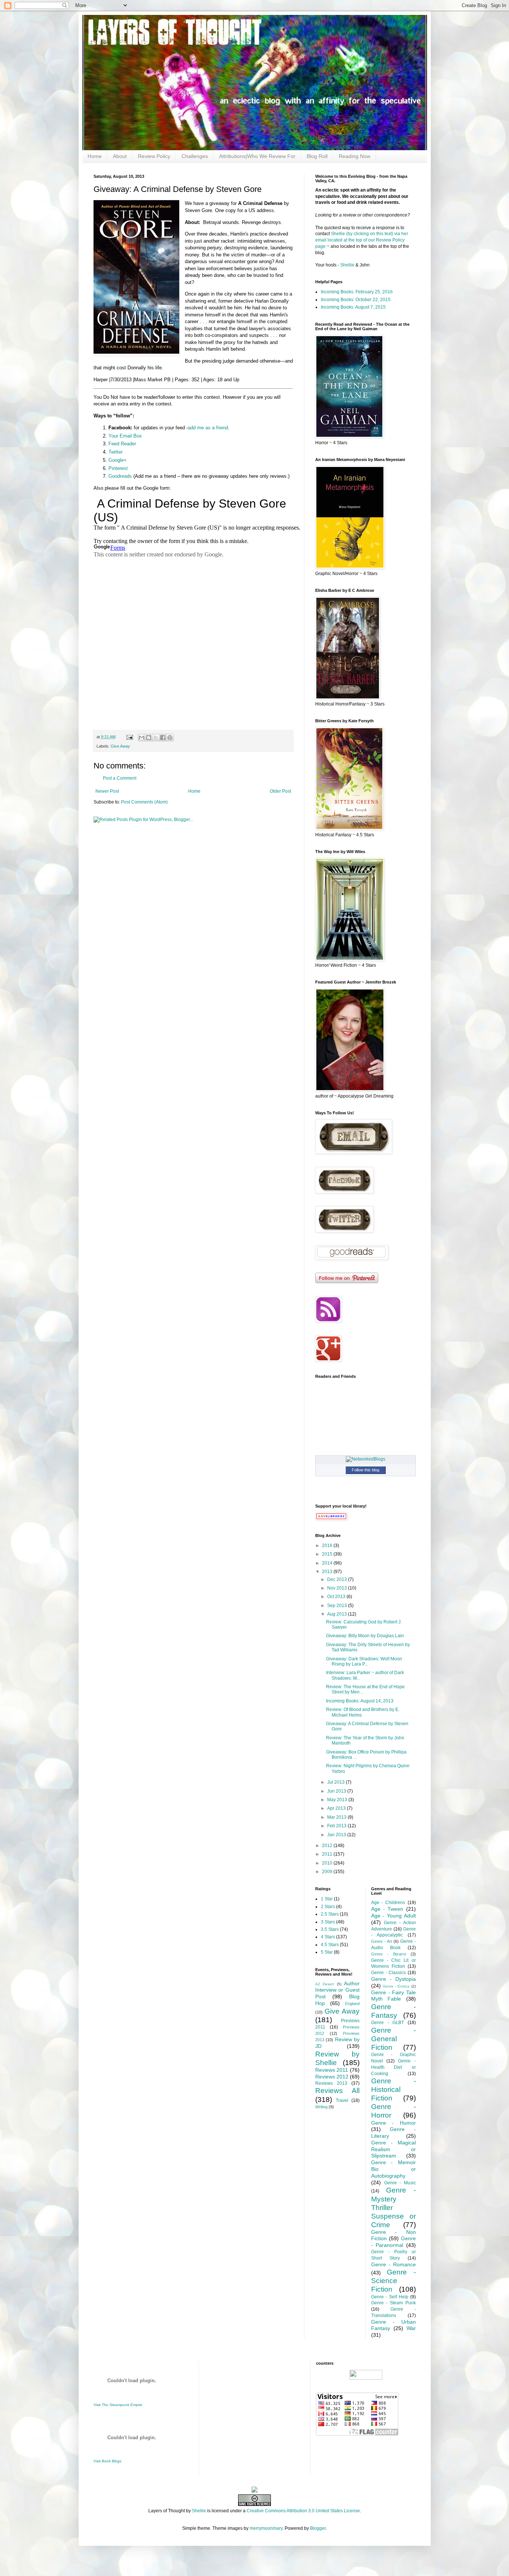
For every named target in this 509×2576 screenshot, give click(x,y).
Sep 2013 (338, 1606)
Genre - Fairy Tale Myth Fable (393, 1996)
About (120, 156)
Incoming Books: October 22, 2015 (356, 300)
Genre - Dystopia (393, 1979)
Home (95, 156)
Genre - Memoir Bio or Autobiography (393, 2169)
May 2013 (338, 1800)
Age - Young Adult (393, 1916)
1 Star (327, 1899)
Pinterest (118, 468)
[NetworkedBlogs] (366, 1459)
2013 (328, 1572)
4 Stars (328, 1937)
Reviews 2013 (331, 2083)
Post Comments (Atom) (144, 802)
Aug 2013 (338, 1614)
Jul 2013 (336, 1782)
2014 (328, 1563)
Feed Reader (122, 444)
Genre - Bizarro (389, 1954)
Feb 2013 (337, 1826)
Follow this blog (366, 1470)
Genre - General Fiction (393, 2039)
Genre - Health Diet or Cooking (393, 2067)
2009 (328, 1872)
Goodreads (120, 476)
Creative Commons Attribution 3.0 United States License (303, 2511)
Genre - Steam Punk (393, 2303)
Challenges (195, 156)
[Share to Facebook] (163, 738)
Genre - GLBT (388, 2023)
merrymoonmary (266, 2528)
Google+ (118, 460)
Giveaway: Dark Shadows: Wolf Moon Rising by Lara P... (364, 1661)
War (411, 2328)
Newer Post (107, 791)
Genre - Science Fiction (393, 2281)
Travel (342, 2100)
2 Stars (328, 1907)
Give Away (120, 746)
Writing (321, 2107)
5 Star (327, 1952)
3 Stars (328, 1922)
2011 (328, 1854)
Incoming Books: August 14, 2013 (360, 1701)
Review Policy (154, 156)
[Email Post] (129, 737)
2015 (328, 1554)
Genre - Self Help (390, 2297)
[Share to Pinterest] (170, 738)
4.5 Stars (330, 1945)
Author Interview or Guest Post (338, 1990)
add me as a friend (208, 428)
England (352, 2004)
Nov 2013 (338, 1588)
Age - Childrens (388, 1903)
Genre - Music (400, 2183)
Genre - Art (382, 1941)
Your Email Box (125, 436)
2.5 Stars (330, 1914)
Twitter (116, 452)
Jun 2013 (337, 1791)
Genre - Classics (388, 1973)
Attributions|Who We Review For (257, 156)
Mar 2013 (337, 1817)
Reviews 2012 (332, 2077)
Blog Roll (317, 156)
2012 (328, 1846)
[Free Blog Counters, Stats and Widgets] (255, 2491)
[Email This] (142, 738)
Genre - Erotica (396, 1986)
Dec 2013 (338, 1579)
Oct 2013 (337, 1597)
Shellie (347, 265)
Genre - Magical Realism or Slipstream (393, 2149)
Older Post (280, 791)
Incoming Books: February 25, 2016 (357, 292)
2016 (328, 1546)
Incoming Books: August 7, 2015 (353, 307)
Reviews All (338, 2091)
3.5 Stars (330, 1929)
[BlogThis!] (149, 738)
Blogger (318, 2528)
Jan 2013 (337, 1835)
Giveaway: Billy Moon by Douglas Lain (365, 1636)
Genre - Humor (393, 2123)
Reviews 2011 (332, 2070)
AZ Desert (325, 1984)
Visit (118, 2405)
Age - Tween (387, 1909)
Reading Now (355, 156)
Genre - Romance (393, 2264)
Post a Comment (120, 778)
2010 (328, 1863)
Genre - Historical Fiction (393, 2089)
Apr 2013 (337, 1808)
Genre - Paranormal (393, 2242)
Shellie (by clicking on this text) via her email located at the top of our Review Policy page (362, 240)
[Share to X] (156, 738)
